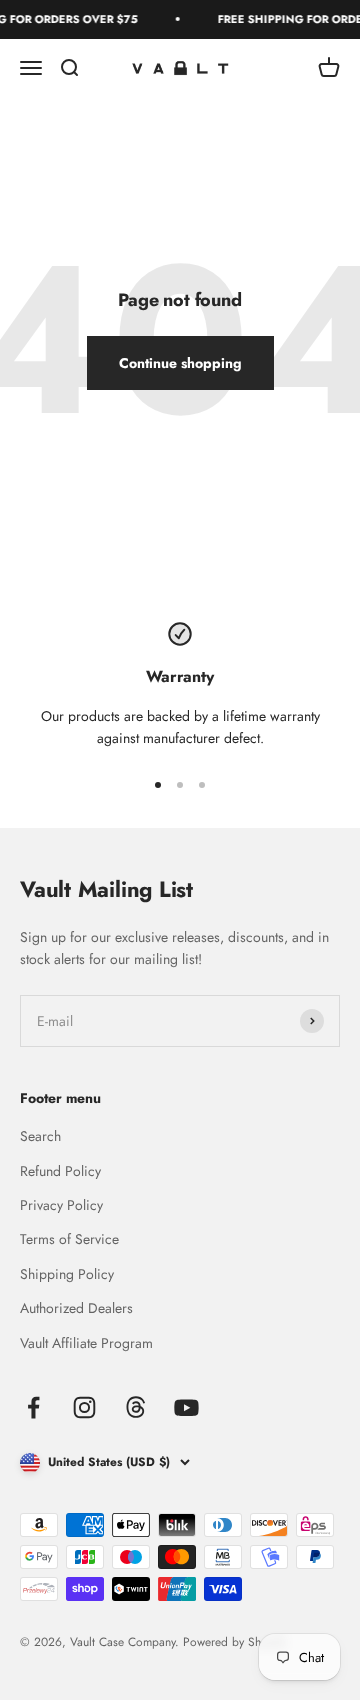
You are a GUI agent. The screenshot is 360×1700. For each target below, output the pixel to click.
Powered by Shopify (234, 1642)
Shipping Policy (67, 1274)
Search (40, 1136)
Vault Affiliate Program (86, 1343)
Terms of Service (69, 1239)
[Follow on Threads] (135, 1407)
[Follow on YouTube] (186, 1407)
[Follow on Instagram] (84, 1407)
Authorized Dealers (76, 1308)
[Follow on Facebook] (33, 1407)
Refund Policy (60, 1171)
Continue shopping (180, 363)
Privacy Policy (61, 1205)
